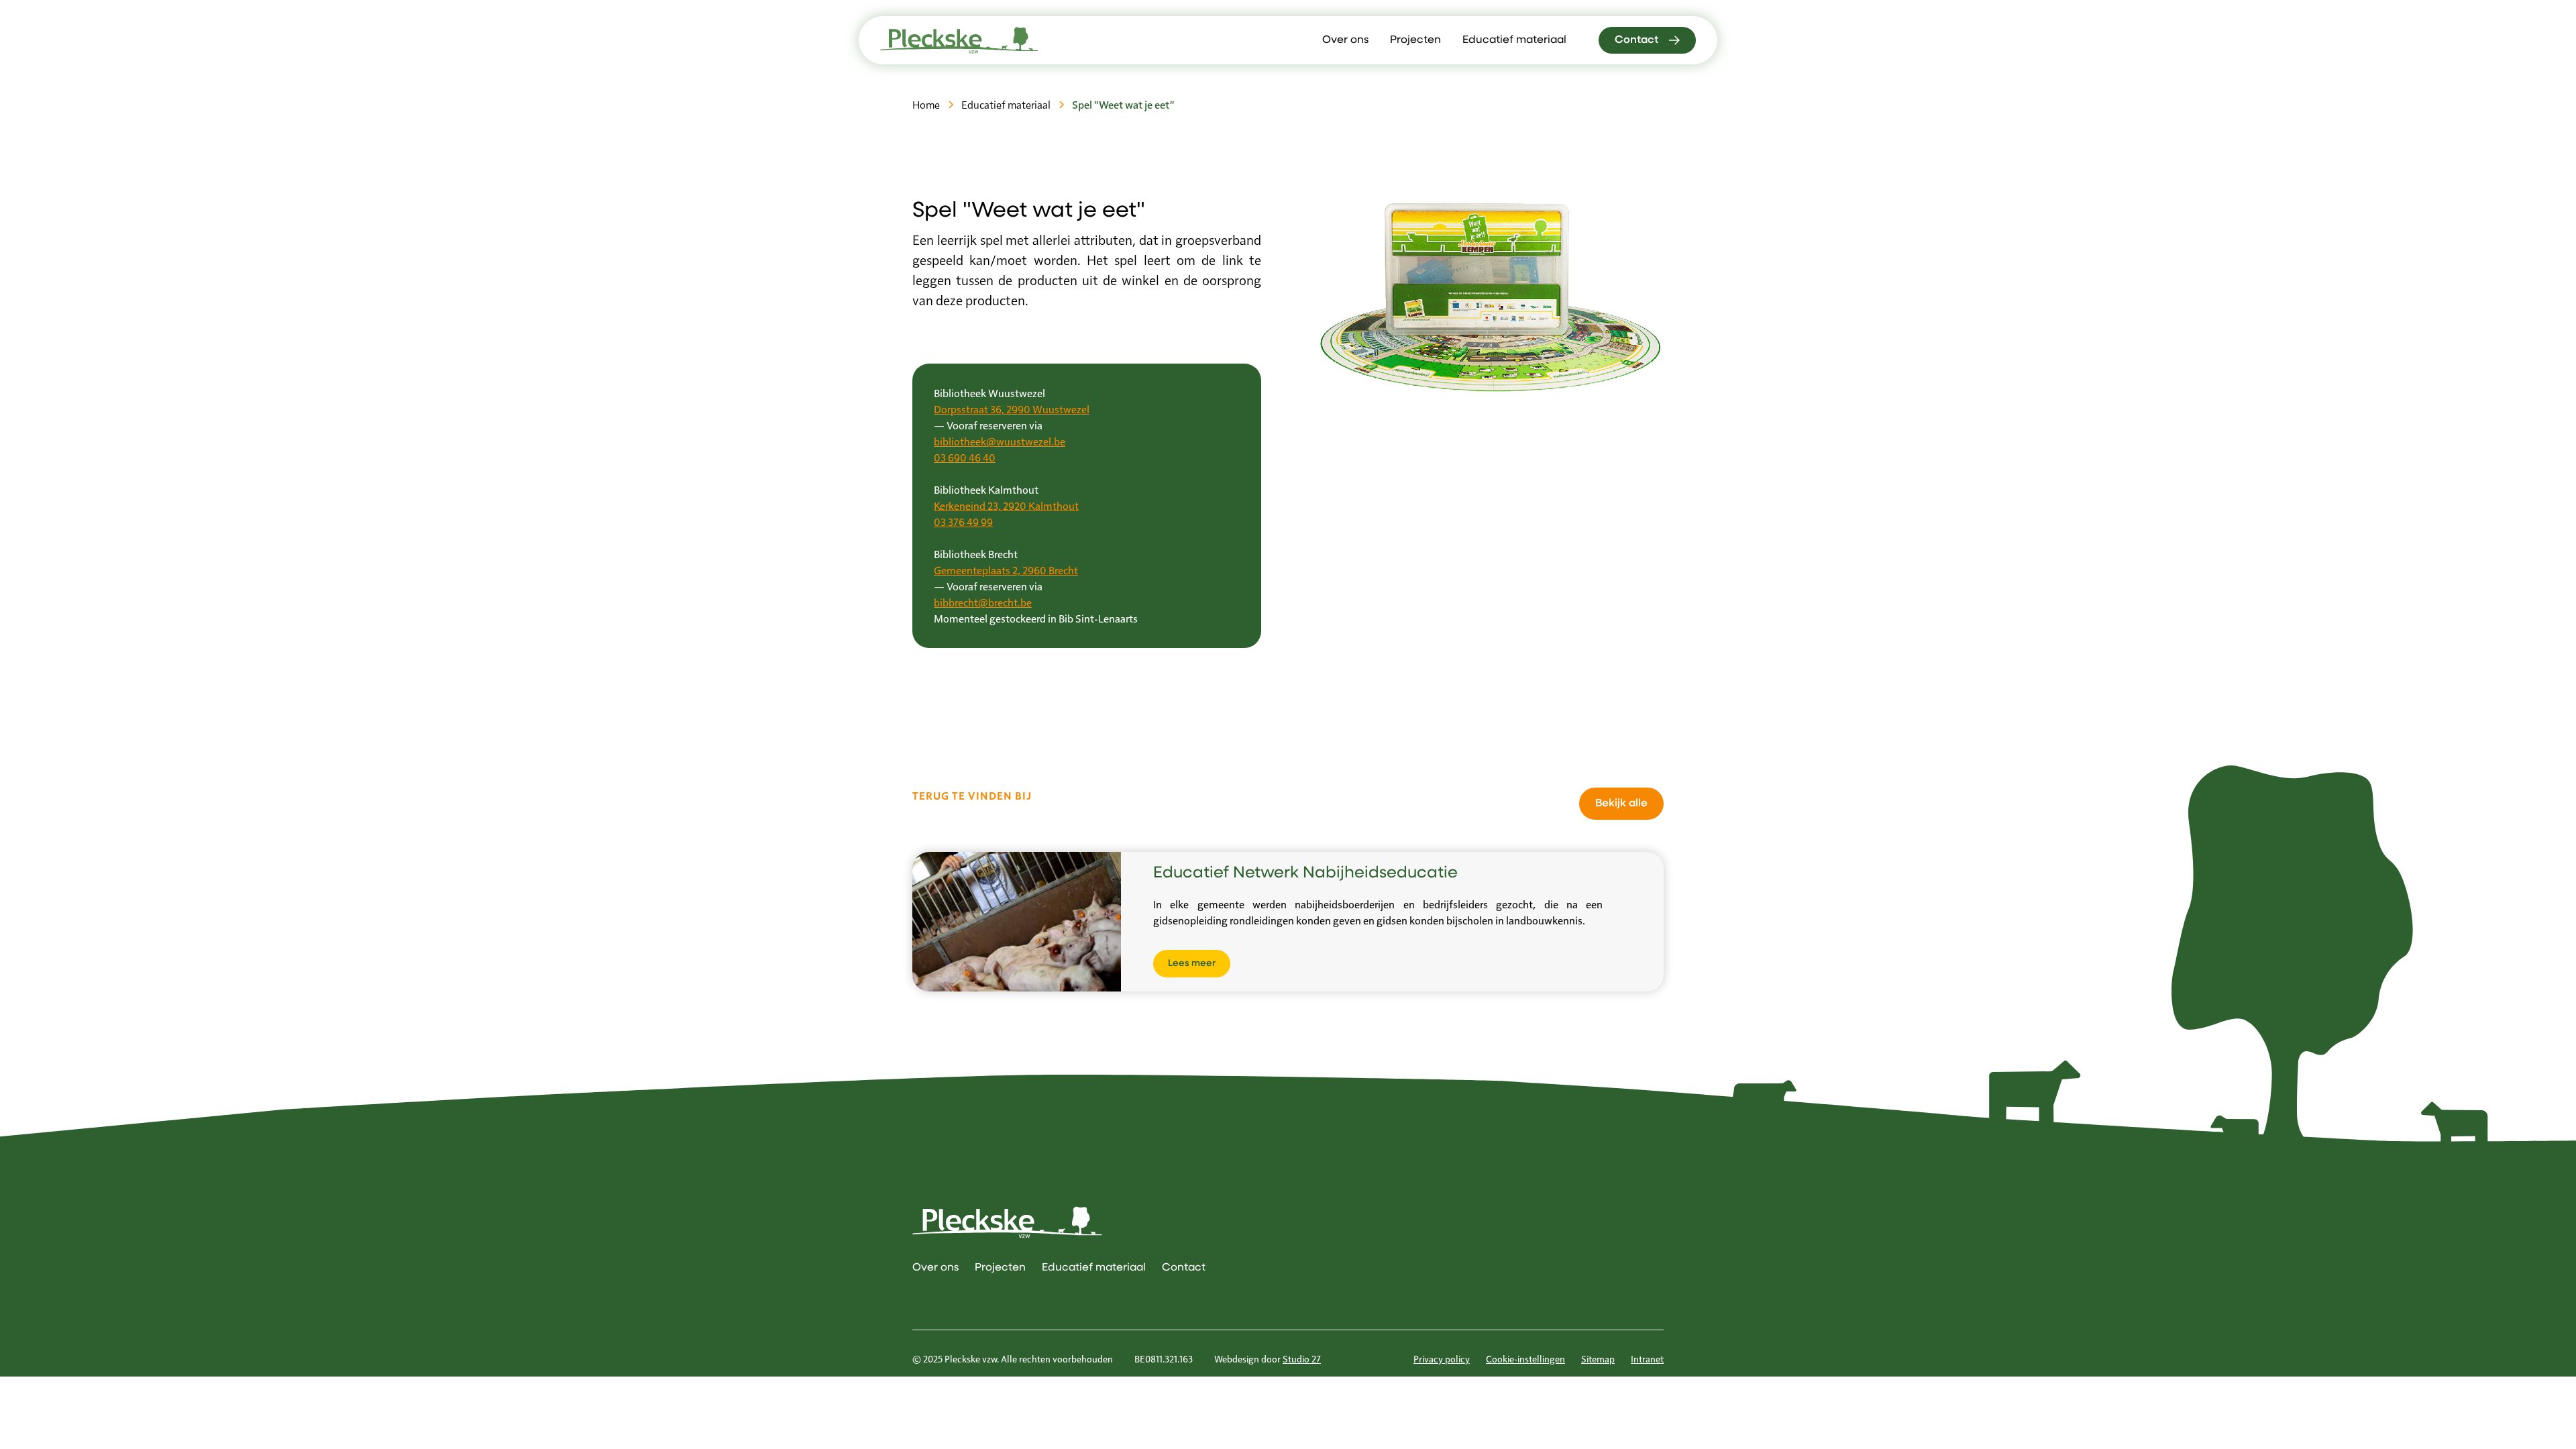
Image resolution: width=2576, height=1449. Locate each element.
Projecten (1415, 40)
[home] (959, 40)
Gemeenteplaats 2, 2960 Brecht (1006, 570)
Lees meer (1192, 964)
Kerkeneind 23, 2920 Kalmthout (1006, 505)
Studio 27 (1302, 1358)
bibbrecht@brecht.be (983, 602)
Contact (1184, 1268)
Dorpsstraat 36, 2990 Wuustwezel (1012, 409)
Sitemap (1598, 1358)
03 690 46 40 (965, 457)
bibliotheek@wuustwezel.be (1000, 441)
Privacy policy (1442, 1358)
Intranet (1647, 1358)
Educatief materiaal (1514, 40)
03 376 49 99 (963, 522)
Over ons (1345, 40)
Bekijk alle (1621, 804)
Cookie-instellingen (1525, 1358)
